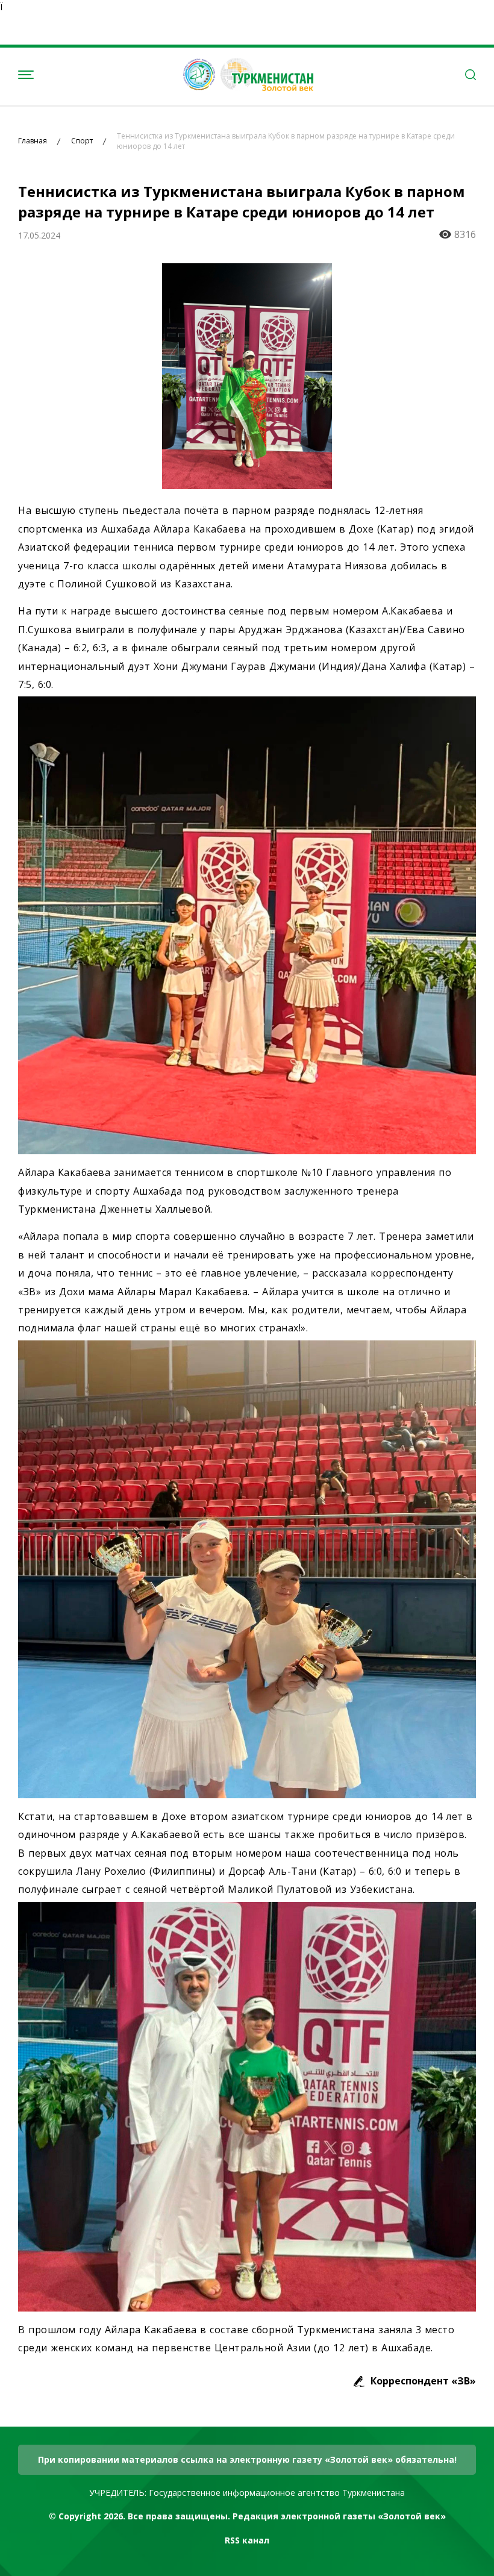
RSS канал (247, 2540)
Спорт (82, 141)
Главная (33, 141)
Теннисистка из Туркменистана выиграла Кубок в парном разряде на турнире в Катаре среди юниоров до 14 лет (286, 141)
